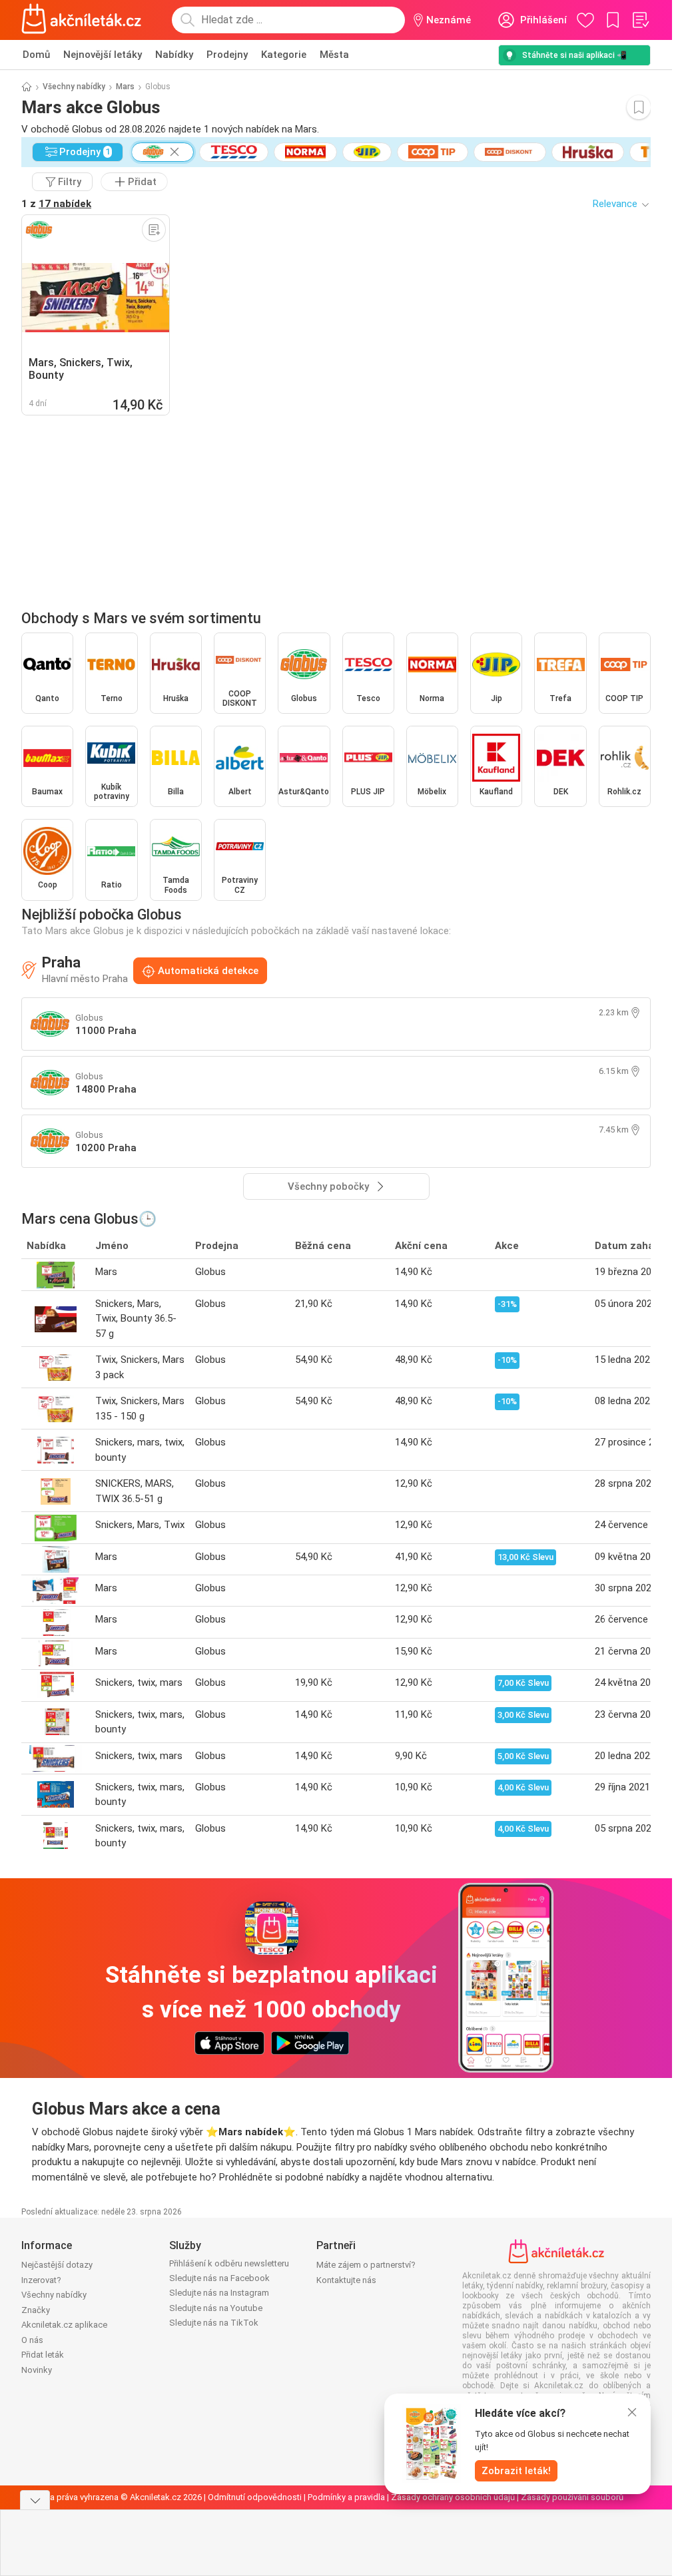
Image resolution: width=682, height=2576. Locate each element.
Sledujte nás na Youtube (216, 2308)
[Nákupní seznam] (640, 20)
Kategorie (284, 55)
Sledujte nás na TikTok (214, 2323)
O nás (32, 2340)
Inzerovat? (41, 2280)
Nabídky (174, 55)
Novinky (37, 2370)
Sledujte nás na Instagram (219, 2293)
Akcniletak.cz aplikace (64, 2325)
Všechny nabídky (74, 87)
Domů (36, 55)
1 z (56, 204)
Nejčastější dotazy (57, 2265)
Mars (125, 87)
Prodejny (227, 55)
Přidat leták (43, 2355)
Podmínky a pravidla (346, 2497)
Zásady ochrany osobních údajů (453, 2497)
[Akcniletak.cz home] (82, 20)
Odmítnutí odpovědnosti (255, 2497)
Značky (36, 2310)
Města (334, 55)
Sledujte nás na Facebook (219, 2278)
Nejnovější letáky (103, 55)
